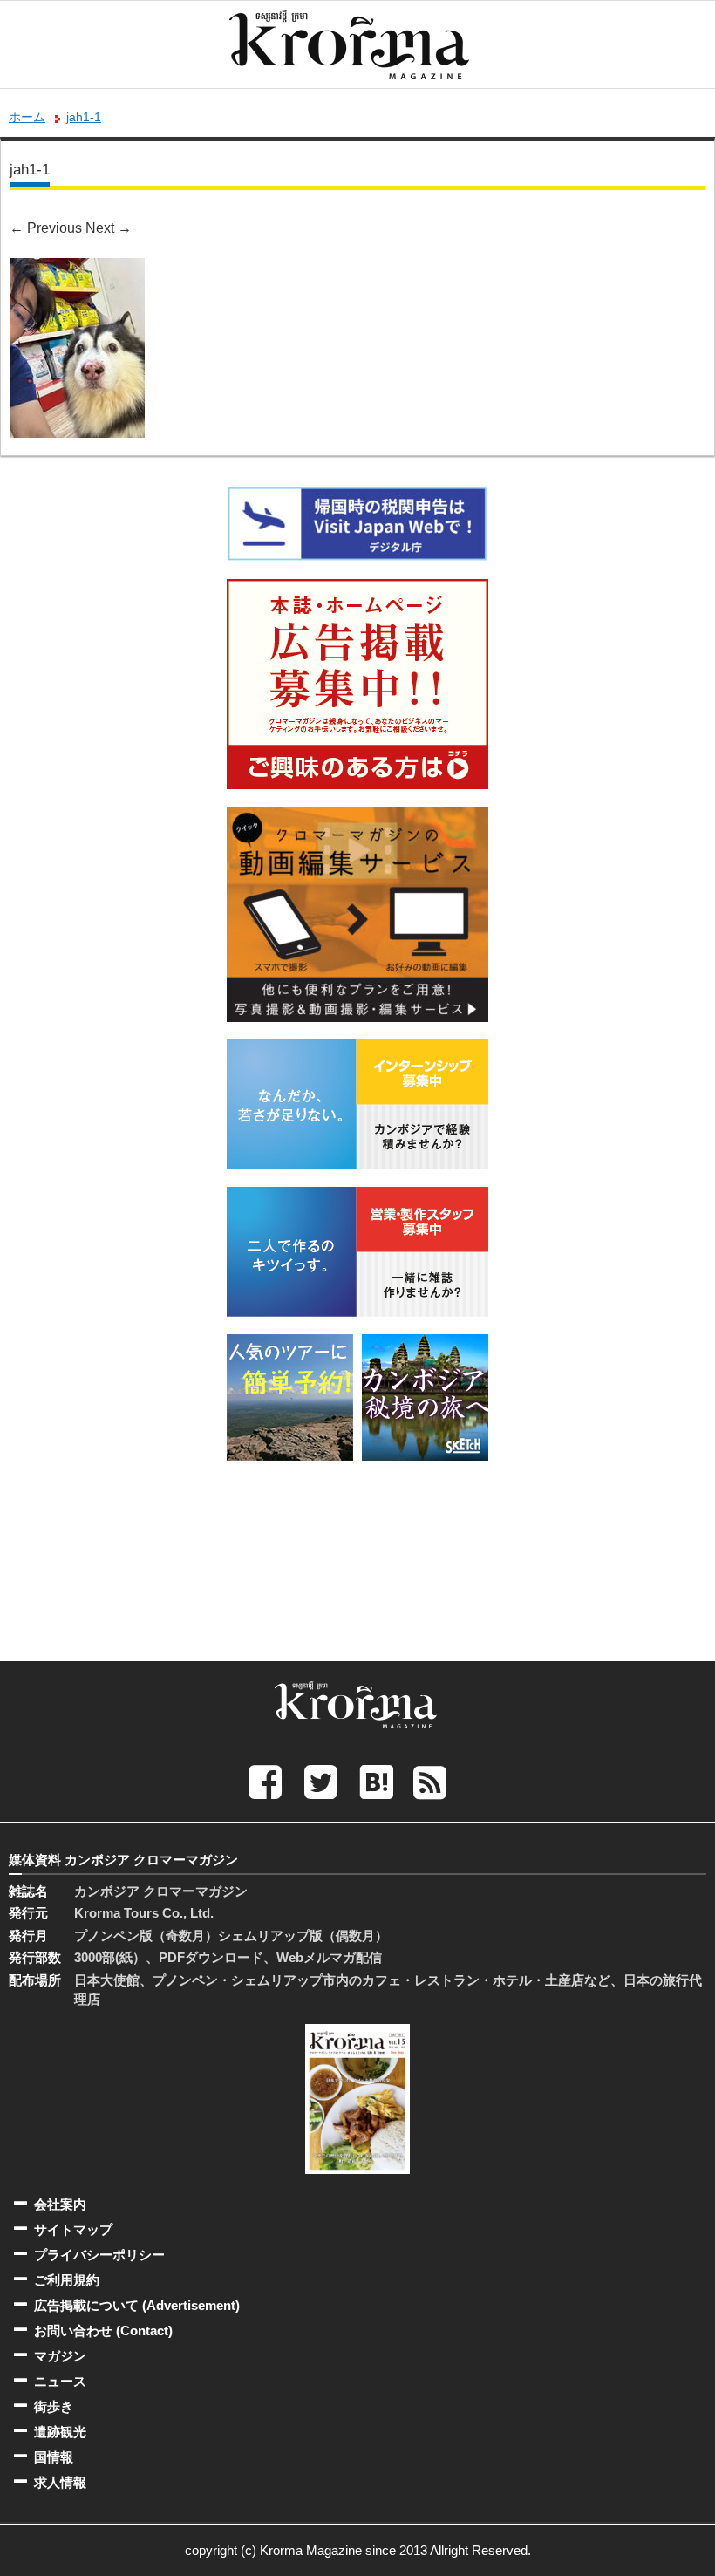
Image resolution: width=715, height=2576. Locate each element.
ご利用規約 (67, 2280)
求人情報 (60, 2482)
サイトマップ (73, 2229)
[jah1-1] (77, 270)
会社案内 (60, 2204)
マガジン (60, 2356)
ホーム (27, 117)
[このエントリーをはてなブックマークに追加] (377, 1781)
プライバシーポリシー (99, 2255)
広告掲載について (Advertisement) (137, 2305)
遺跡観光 (60, 2432)
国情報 (54, 2457)
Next (109, 228)
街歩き (54, 2406)
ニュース (60, 2381)
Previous (46, 228)
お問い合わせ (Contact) (103, 2331)
